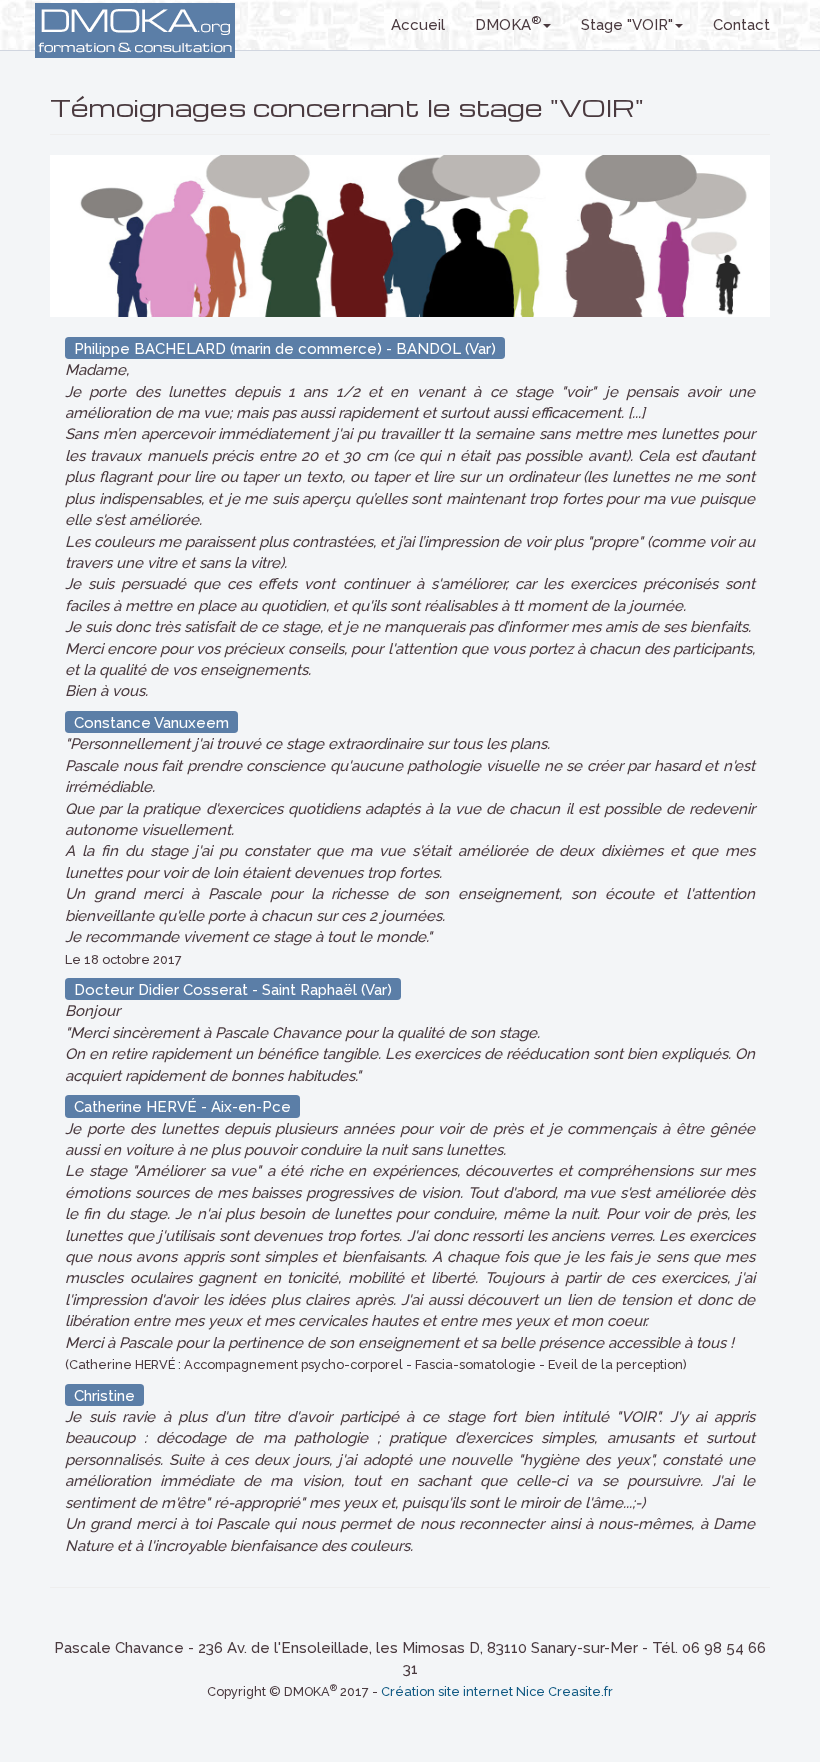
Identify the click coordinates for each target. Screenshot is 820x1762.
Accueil (418, 25)
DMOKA (508, 23)
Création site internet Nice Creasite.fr (497, 1691)
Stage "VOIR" (627, 25)
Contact (741, 25)
